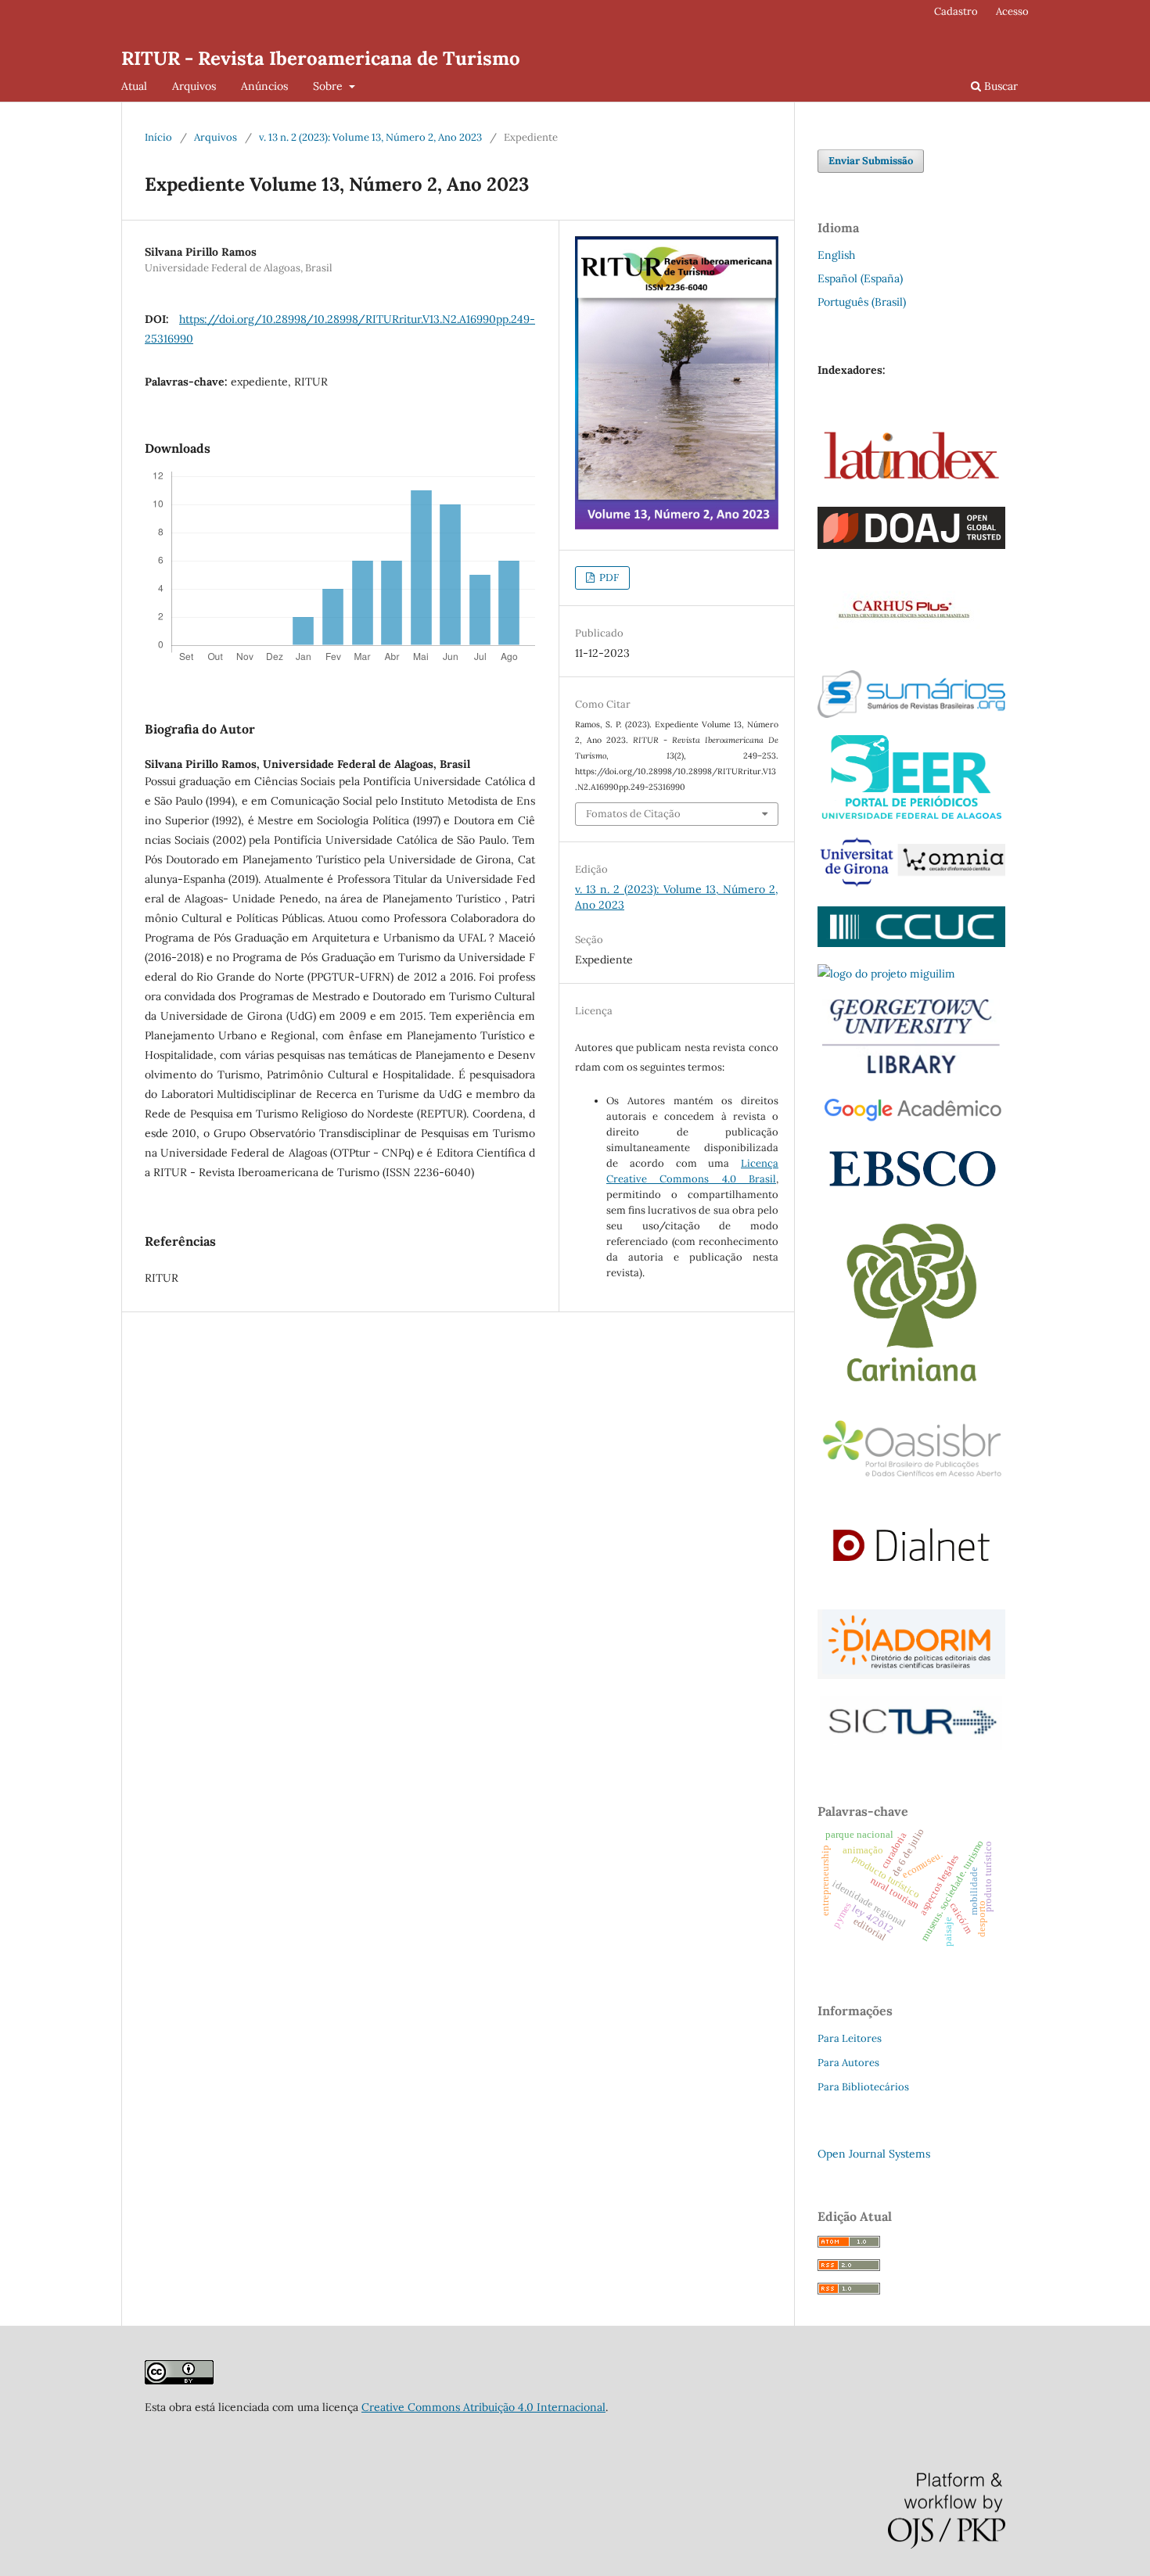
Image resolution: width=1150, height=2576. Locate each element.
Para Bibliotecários (863, 2087)
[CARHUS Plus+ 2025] (901, 649)
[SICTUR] (911, 1746)
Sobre (329, 86)
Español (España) (860, 278)
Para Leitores (850, 2038)
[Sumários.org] (911, 714)
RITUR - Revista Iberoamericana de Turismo (321, 58)
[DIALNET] (911, 1588)
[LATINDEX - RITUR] (179, 2380)
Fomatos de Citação (633, 814)
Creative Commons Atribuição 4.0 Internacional (483, 2407)
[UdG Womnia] (911, 885)
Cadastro (956, 11)
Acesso (1012, 11)
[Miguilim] (886, 974)
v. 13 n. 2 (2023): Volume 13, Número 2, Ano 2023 (370, 137)
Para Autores (848, 2063)
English (836, 255)
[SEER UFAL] (911, 815)
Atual (134, 86)
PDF (608, 578)
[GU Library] (911, 1072)
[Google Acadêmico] (911, 1121)
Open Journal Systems (874, 2154)
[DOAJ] (911, 545)
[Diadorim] (911, 1675)
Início (158, 137)
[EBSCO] (911, 1191)
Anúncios (264, 86)
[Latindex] (911, 486)
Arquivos (194, 86)
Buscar (999, 86)
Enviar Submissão (871, 161)
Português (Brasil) (862, 302)
